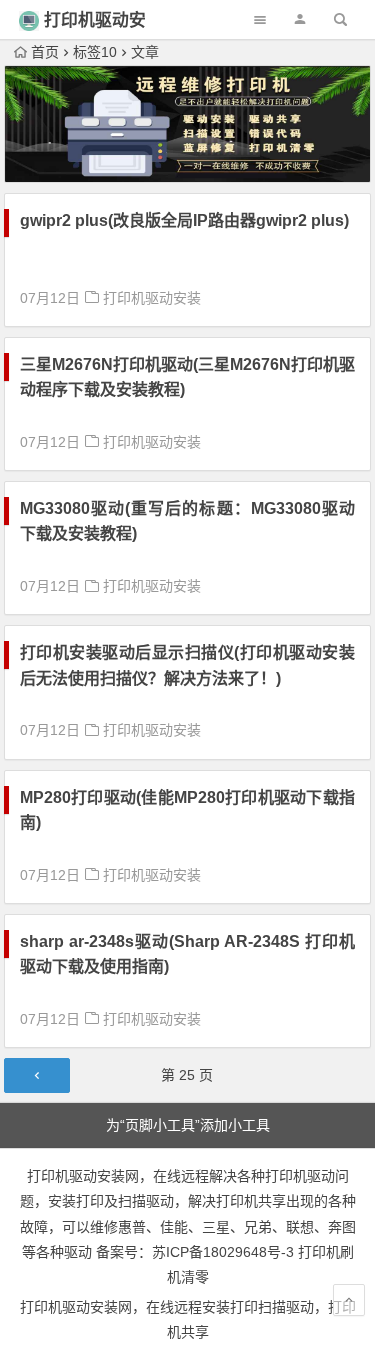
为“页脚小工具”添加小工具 (188, 1125)
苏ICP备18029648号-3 (223, 1252)
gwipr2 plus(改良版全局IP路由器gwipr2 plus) (184, 220)
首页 (45, 52)
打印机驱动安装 (152, 298)
